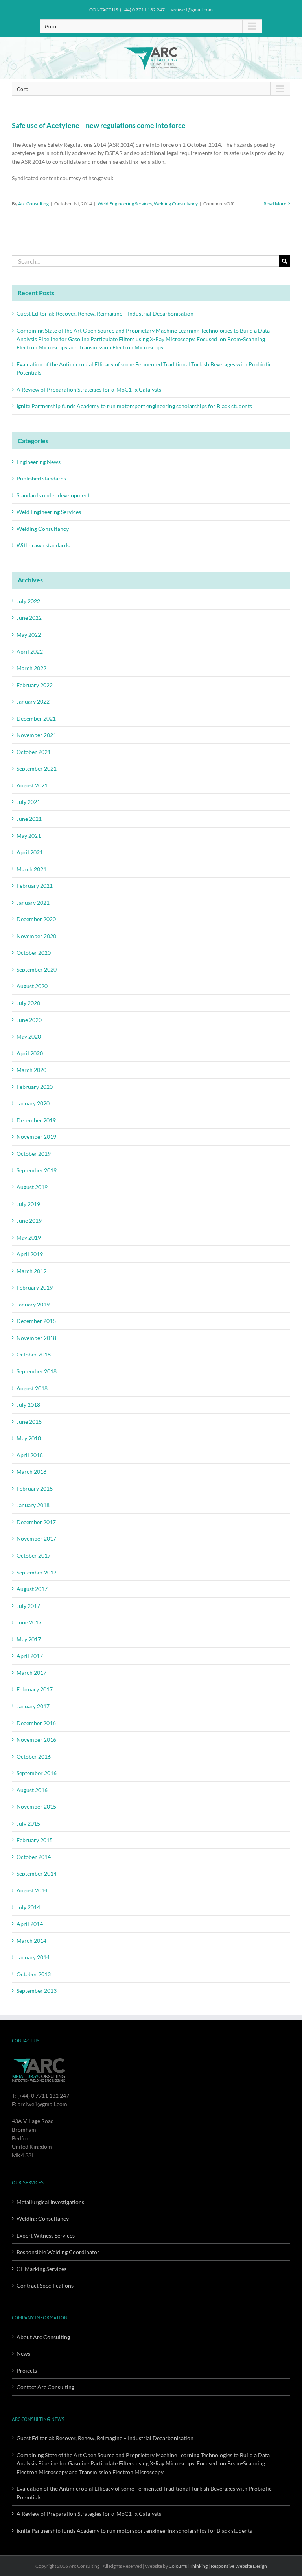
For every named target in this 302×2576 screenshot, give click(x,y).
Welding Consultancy (176, 204)
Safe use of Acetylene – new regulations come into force (99, 125)
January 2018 (33, 1505)
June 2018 (29, 1422)
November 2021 (36, 735)
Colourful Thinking (188, 2566)
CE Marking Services (41, 2269)
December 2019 (36, 1120)
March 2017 (31, 1673)
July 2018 (28, 1405)
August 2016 (32, 1790)
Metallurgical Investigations (50, 2202)
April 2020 (30, 1053)
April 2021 (30, 852)
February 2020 (35, 1087)
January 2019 (33, 1304)
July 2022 (28, 601)
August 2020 (32, 986)
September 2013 (37, 1991)
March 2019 (31, 1271)
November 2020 (36, 936)
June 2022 (29, 618)
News (23, 2353)
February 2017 (35, 1689)
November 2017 (36, 1538)
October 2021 (34, 752)
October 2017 (34, 1555)
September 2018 (37, 1371)
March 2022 (31, 668)
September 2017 (37, 1572)
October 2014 (34, 1857)
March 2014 (31, 1941)
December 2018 (36, 1321)
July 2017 (28, 1606)
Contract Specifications (45, 2285)
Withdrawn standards (43, 545)
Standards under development (53, 495)
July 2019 (28, 1204)
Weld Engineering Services (125, 204)
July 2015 (28, 1823)
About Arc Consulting (43, 2337)
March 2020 (31, 1070)
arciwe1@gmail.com (192, 10)
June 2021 (29, 819)
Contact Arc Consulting (45, 2387)
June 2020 (29, 1020)
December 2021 (36, 718)
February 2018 (35, 1488)
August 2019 (32, 1187)
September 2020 (37, 969)
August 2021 (32, 785)
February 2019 (35, 1287)
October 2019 (34, 1154)
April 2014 (30, 1924)
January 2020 (33, 1103)
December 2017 (36, 1522)
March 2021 (31, 869)
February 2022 (35, 685)
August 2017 (32, 1589)
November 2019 (36, 1137)
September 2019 (37, 1170)
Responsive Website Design (239, 2566)
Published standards (41, 478)
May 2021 (29, 836)
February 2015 (35, 1840)
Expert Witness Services (46, 2235)
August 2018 (32, 1388)
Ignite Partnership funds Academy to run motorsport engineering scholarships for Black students (134, 406)
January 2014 (33, 1957)
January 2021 (33, 903)
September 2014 (37, 1873)
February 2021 (35, 886)
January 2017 (33, 1706)
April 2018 (30, 1455)
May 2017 (29, 1639)
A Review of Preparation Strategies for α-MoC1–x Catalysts (89, 389)
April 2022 (30, 651)
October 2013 (34, 1974)
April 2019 (30, 1254)
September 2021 (37, 768)
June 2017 (29, 1622)
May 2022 (29, 635)
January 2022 (33, 701)
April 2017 (30, 1656)
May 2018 (29, 1438)
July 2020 (28, 1003)
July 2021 (28, 802)
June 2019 (29, 1221)
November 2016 (36, 1740)
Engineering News (39, 462)
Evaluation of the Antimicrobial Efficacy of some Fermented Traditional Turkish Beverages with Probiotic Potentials (144, 2493)
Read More (275, 204)
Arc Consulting (33, 204)
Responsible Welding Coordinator (58, 2252)
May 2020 (29, 1036)
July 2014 (28, 1907)
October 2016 (34, 1756)
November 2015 (36, 1806)
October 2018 (34, 1354)
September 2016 (37, 1773)
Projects (27, 2370)
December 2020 (36, 919)
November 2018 (36, 1338)
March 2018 (31, 1472)
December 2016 (36, 1723)
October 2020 (34, 953)
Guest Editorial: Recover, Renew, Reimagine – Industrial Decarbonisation (105, 313)
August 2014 (32, 1890)
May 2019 (29, 1237)
